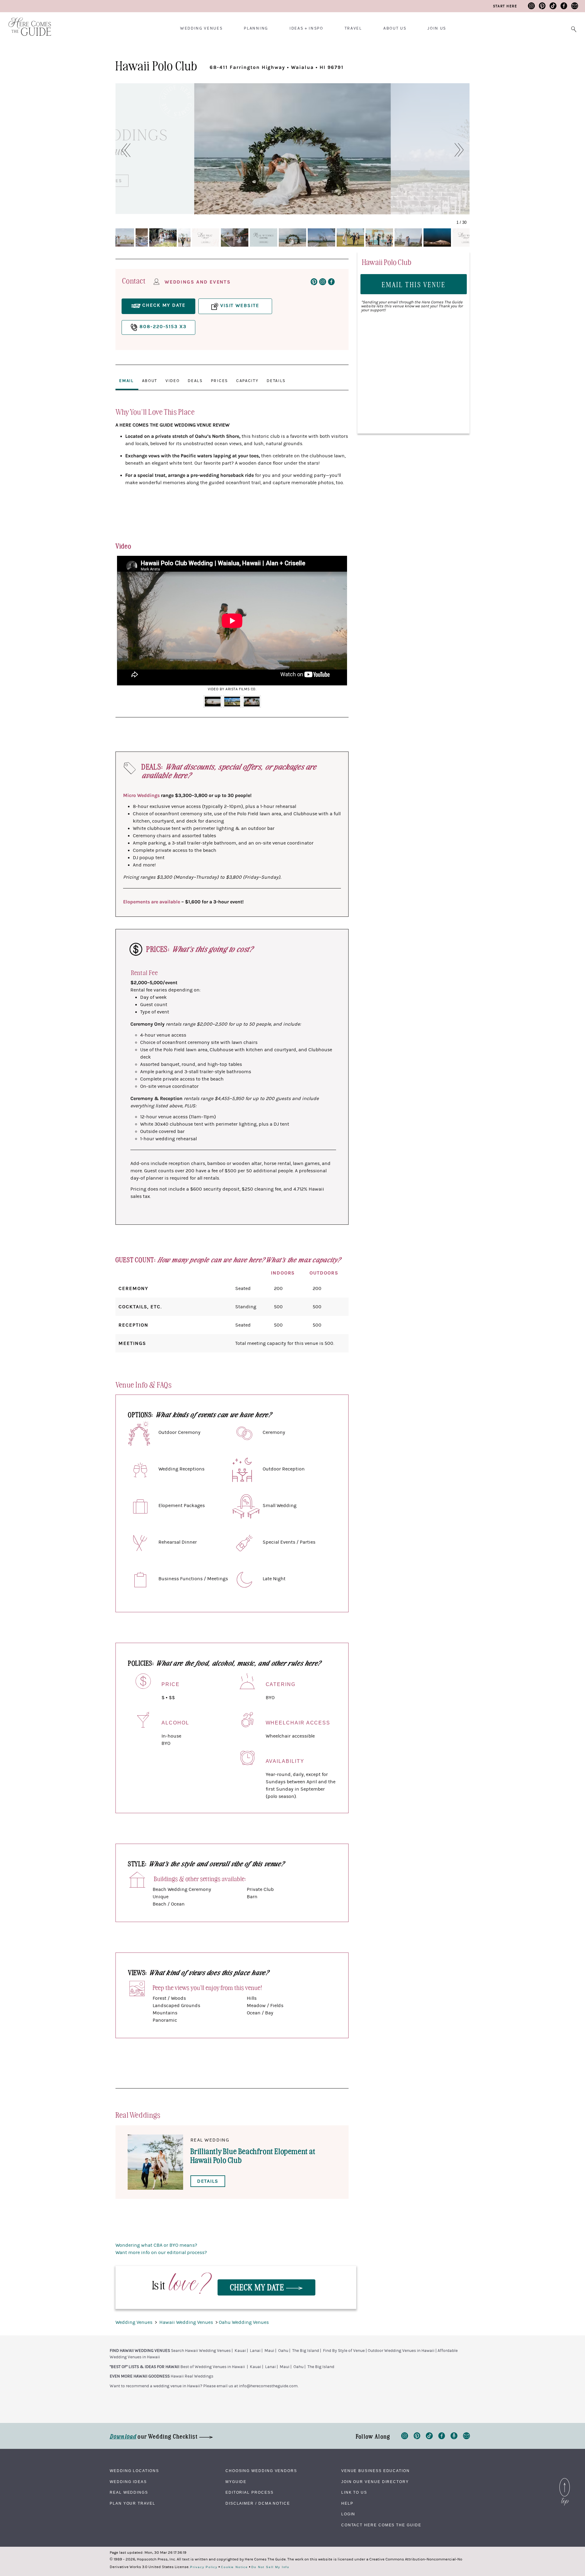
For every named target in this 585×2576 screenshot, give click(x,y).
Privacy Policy (204, 2567)
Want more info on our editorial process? (161, 2253)
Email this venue (414, 284)
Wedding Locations (134, 2471)
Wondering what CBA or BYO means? (156, 2245)
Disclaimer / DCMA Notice (258, 2503)
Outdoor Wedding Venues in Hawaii (401, 2351)
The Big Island (306, 2351)
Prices (219, 381)
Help (347, 2503)
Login (348, 2514)
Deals (195, 381)
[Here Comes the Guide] (26, 23)
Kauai (240, 2351)
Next (339, 625)
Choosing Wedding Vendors (261, 2471)
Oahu (283, 2351)
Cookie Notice (234, 2567)
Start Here (505, 6)
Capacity (247, 381)
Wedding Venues (201, 28)
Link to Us (354, 2492)
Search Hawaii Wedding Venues (201, 2351)
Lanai (255, 2351)
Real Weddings (129, 2492)
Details (276, 381)
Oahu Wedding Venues (244, 2322)
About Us (395, 28)
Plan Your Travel (133, 2503)
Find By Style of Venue (344, 2351)
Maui (269, 2351)
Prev (125, 625)
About (150, 381)
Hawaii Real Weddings (192, 2376)
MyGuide (236, 2482)
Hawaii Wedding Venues (187, 2322)
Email (126, 381)
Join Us (437, 28)
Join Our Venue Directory (375, 2482)
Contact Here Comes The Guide (381, 2525)
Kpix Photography (413, 208)
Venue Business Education (376, 2471)
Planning (256, 28)
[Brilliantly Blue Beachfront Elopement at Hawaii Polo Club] (155, 2162)
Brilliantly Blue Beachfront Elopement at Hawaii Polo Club (253, 2155)
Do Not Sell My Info (270, 2567)
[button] (123, 150)
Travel (353, 28)
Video (172, 381)
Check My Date (258, 2287)
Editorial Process (250, 2492)
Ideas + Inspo (306, 28)
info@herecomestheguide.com (268, 2386)
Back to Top (565, 2480)
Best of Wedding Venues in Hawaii (213, 2367)
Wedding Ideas (128, 2482)
